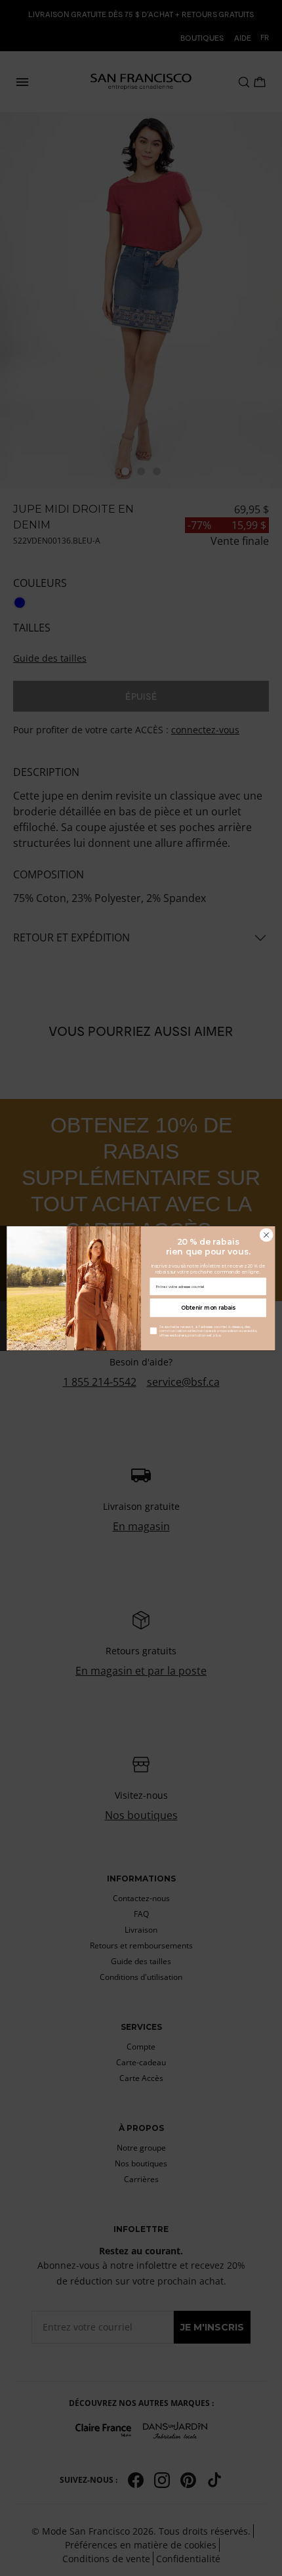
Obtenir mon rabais (208, 1307)
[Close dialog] (266, 1235)
